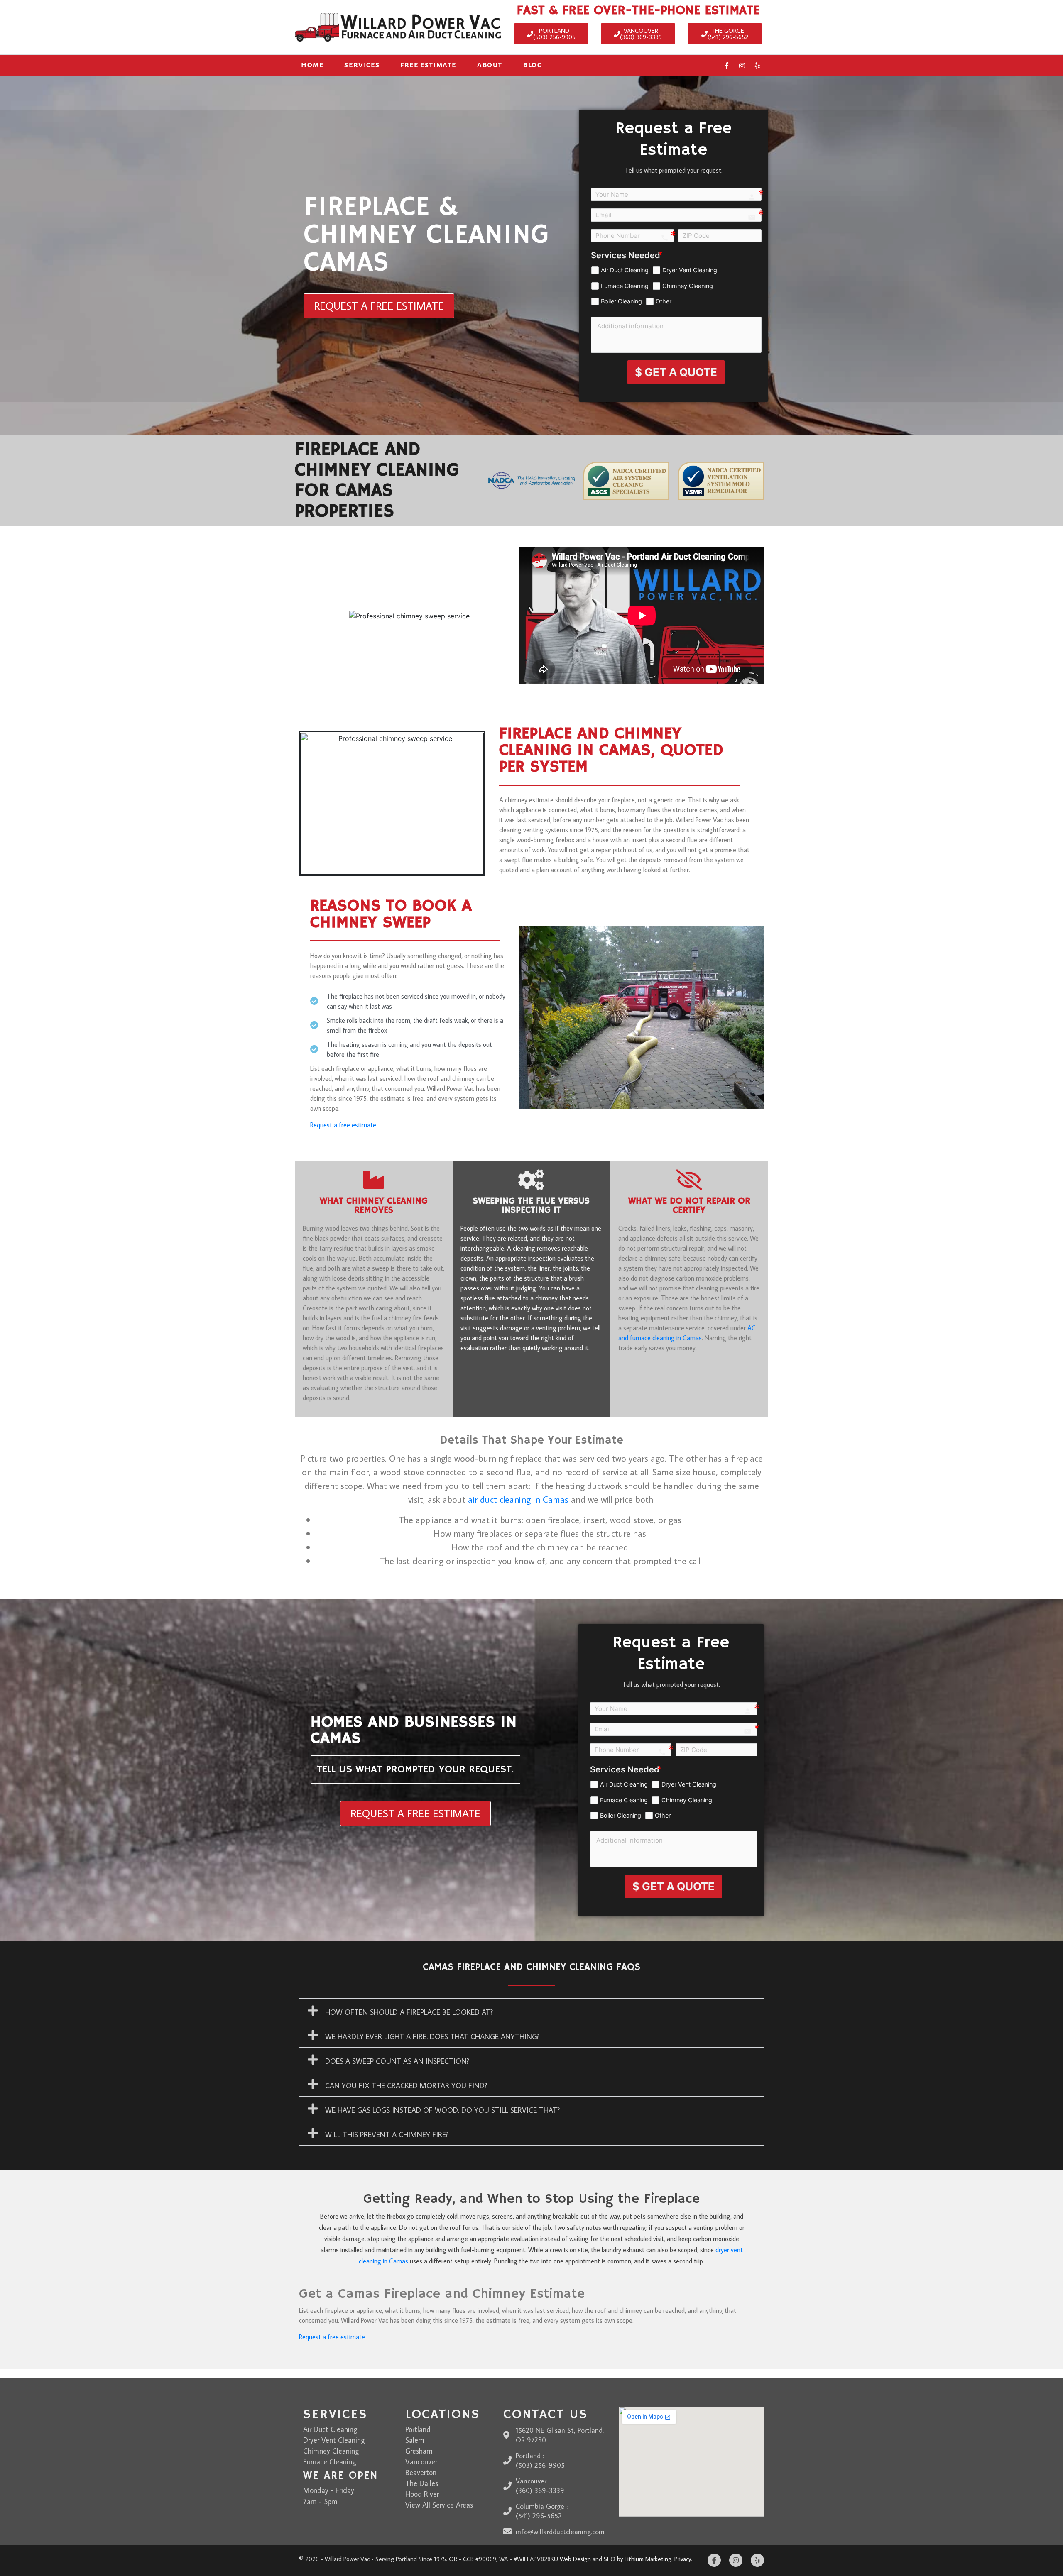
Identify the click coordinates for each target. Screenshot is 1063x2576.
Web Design (575, 2559)
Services (362, 65)
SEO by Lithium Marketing (638, 2559)
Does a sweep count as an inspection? (397, 2061)
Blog (533, 65)
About (490, 65)
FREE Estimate (428, 65)
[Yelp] (757, 66)
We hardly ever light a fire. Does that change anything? (432, 2037)
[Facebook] (727, 66)
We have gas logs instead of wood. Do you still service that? (442, 2110)
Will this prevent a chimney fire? (387, 2135)
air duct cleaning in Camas (518, 1499)
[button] (531, 2011)
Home (312, 65)
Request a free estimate (343, 1125)
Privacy (683, 2559)
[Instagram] (742, 66)
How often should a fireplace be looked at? (409, 2012)
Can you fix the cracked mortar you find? (406, 2086)
